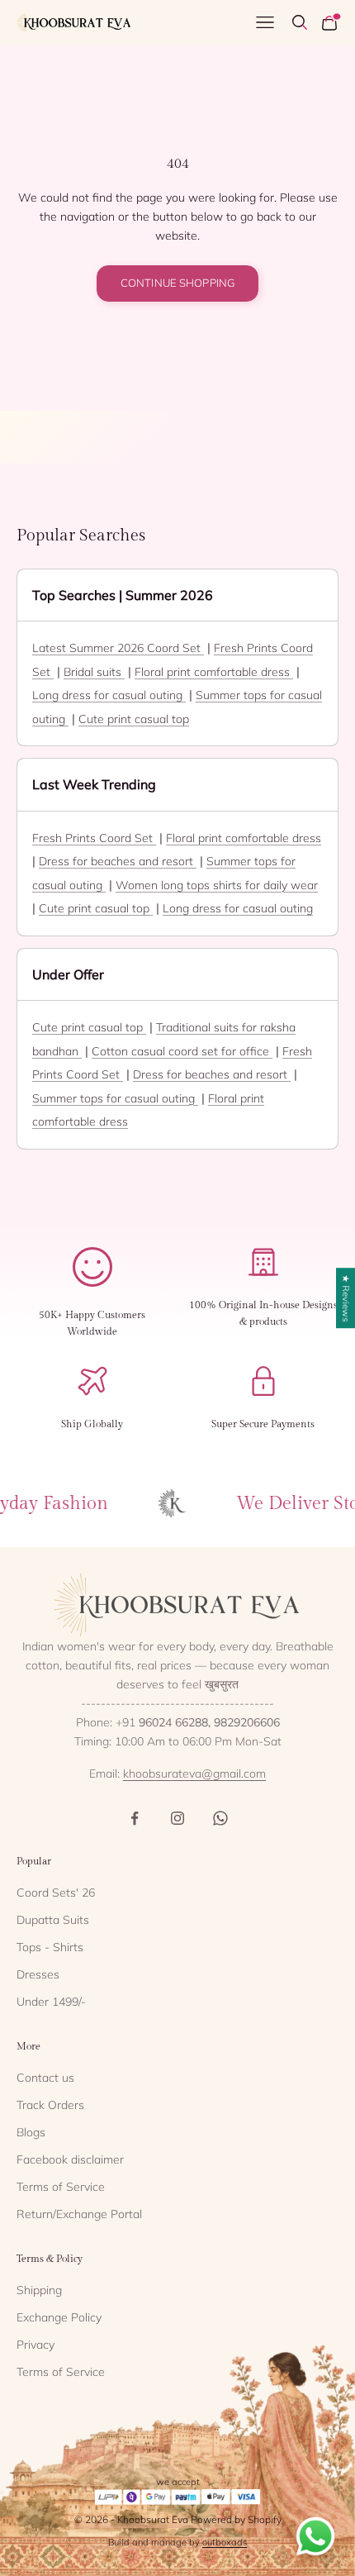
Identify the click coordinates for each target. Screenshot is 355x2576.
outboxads (225, 2542)
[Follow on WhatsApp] (220, 1818)
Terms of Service (61, 2187)
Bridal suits (94, 672)
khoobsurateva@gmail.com (194, 1774)
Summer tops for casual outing (115, 1098)
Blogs (31, 2132)
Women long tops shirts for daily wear (217, 885)
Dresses (38, 1974)
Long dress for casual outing (109, 695)
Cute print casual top (134, 719)
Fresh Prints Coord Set (94, 838)
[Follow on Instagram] (177, 1818)
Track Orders (50, 2105)
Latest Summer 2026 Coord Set (118, 648)
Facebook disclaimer (70, 2159)
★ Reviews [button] (346, 1298)
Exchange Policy (59, 2317)
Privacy (35, 2345)
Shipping (39, 2290)
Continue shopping (177, 283)
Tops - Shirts (50, 1947)
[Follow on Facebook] (135, 1818)
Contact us (45, 2078)
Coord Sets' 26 (56, 1893)
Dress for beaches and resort (118, 861)
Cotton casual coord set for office (182, 1051)
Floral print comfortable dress (214, 672)
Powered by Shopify (236, 2519)
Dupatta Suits (53, 1920)
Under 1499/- (51, 2002)
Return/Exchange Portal (79, 2214)
